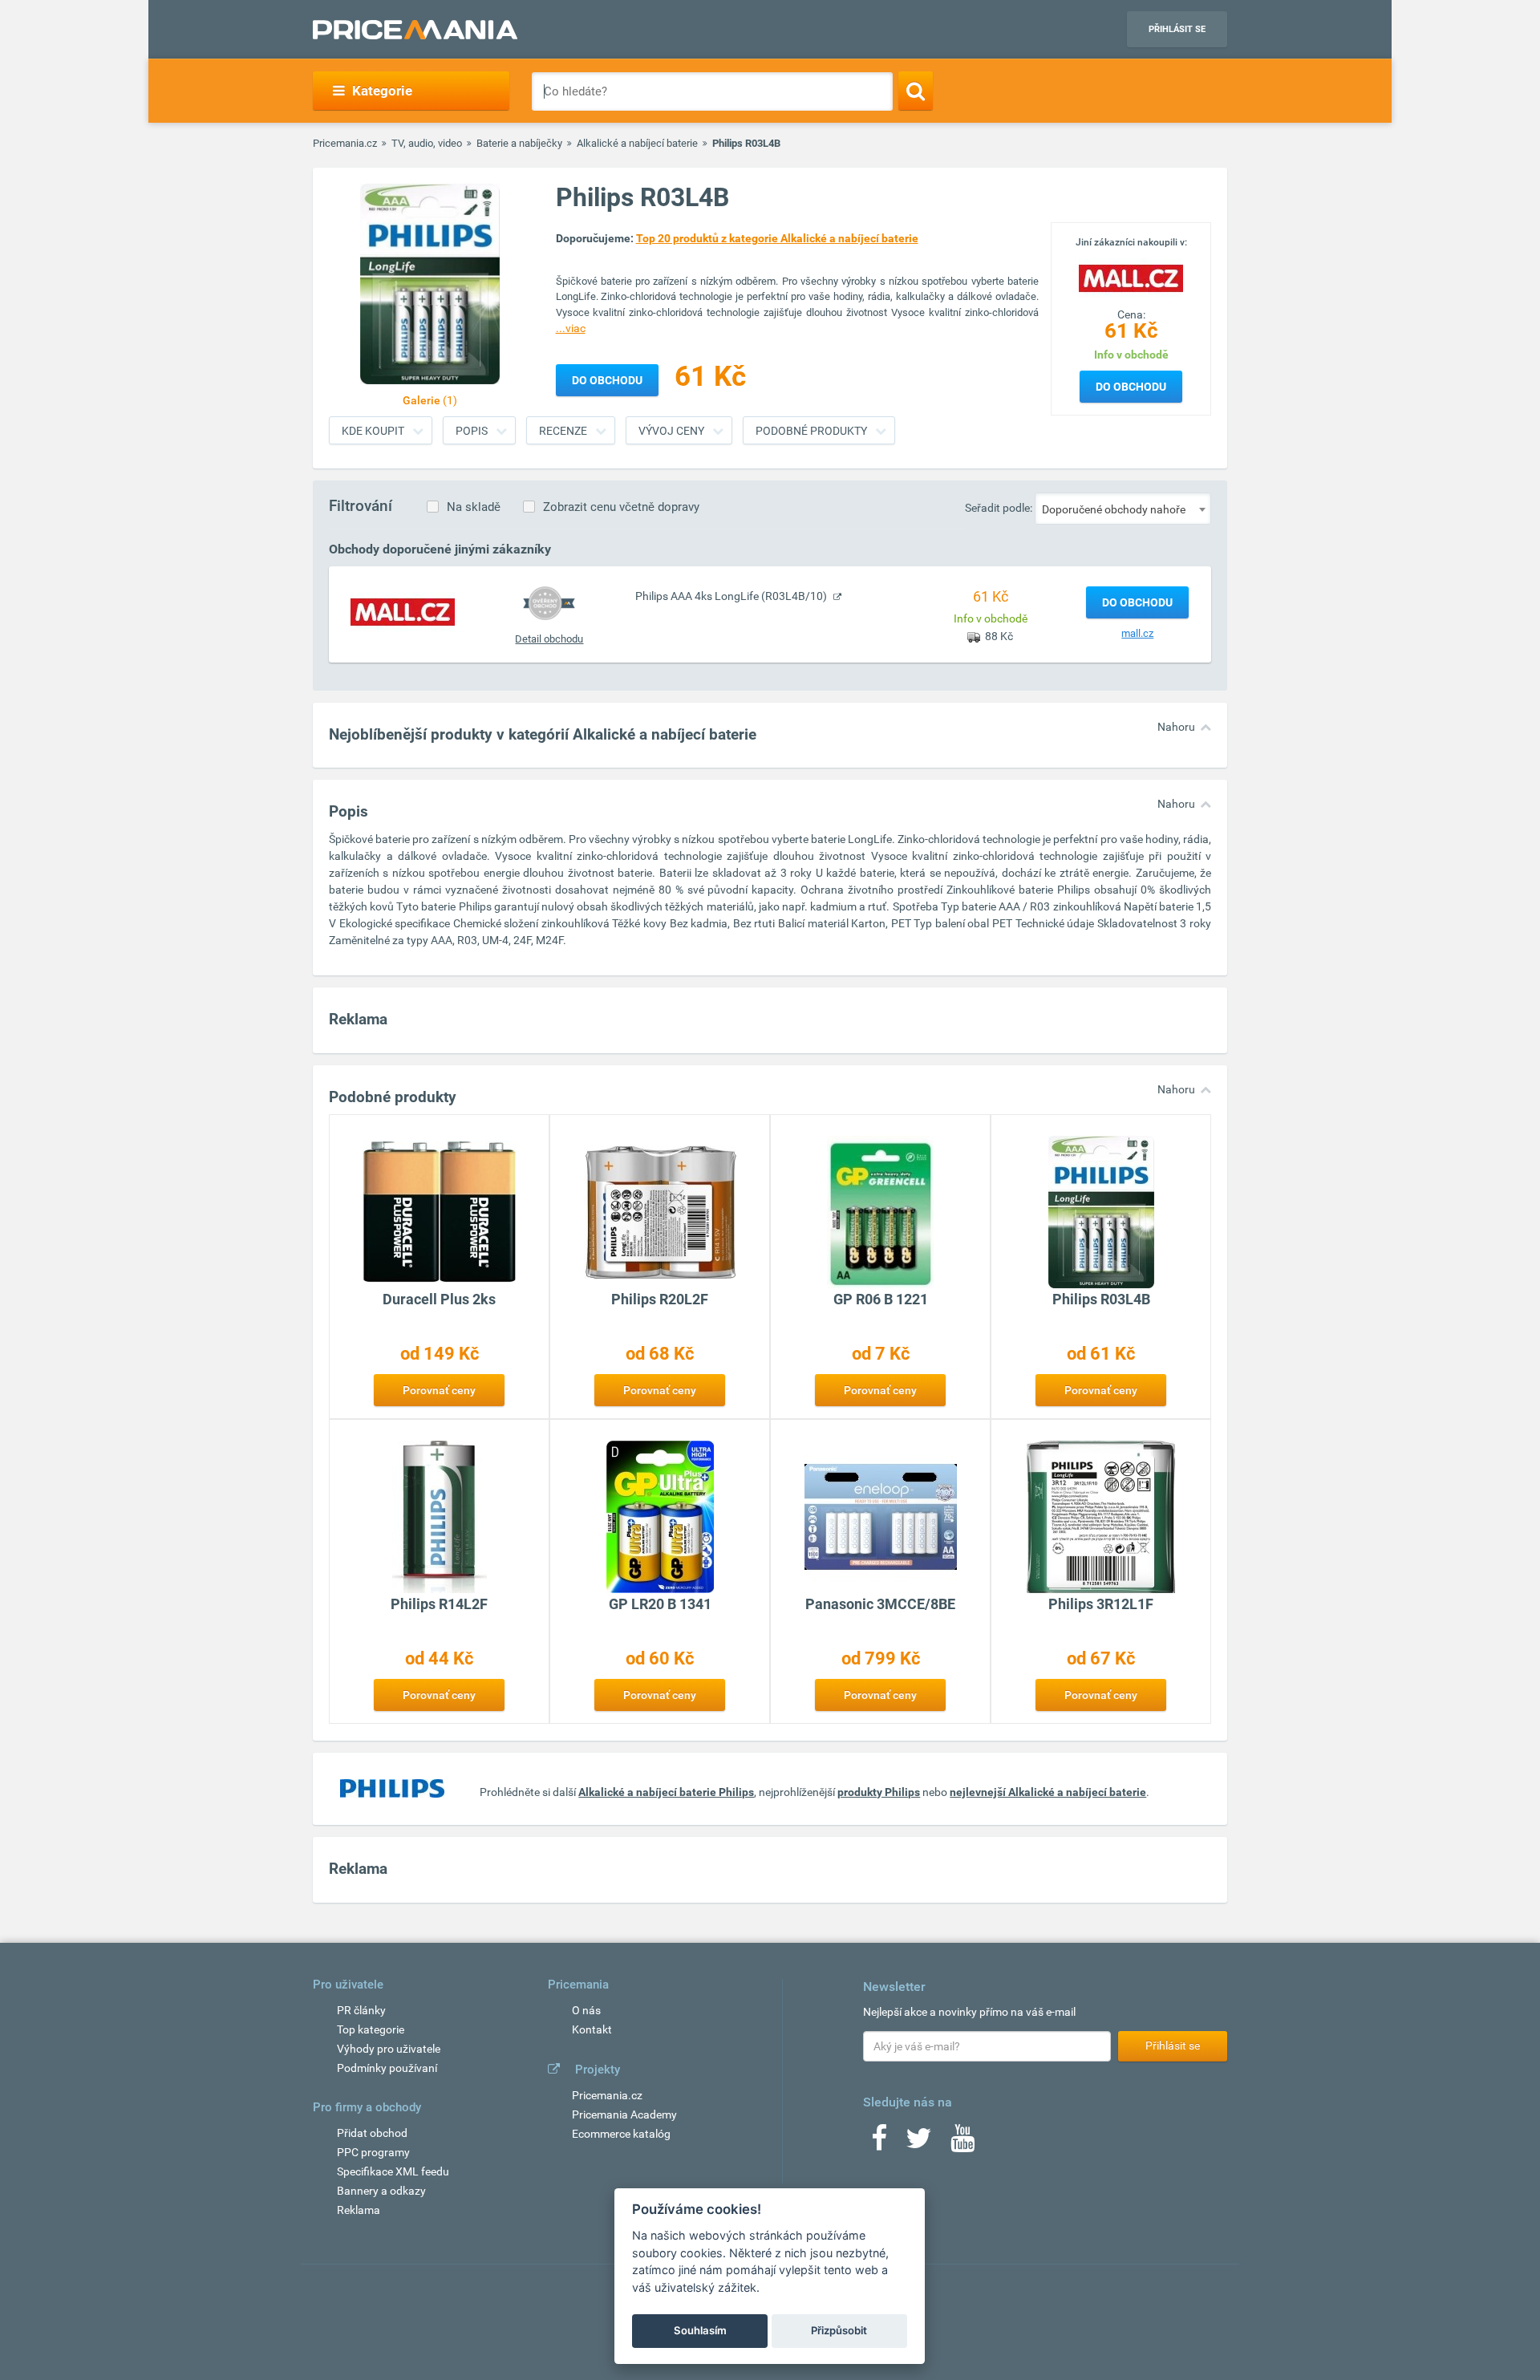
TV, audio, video (427, 143)
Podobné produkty (811, 431)
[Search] (916, 91)
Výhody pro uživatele (389, 2049)
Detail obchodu (549, 639)
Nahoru (1176, 727)
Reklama (359, 2210)
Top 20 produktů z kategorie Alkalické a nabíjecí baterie (777, 238)
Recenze (563, 431)
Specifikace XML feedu (393, 2171)
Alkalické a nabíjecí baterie (637, 143)
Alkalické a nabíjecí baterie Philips (666, 1792)
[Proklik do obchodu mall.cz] (403, 611)
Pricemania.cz (345, 143)
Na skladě (474, 507)
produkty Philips (879, 1792)
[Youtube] (962, 2143)
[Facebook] (879, 2143)
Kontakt (592, 2029)
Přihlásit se (1177, 29)
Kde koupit (373, 431)
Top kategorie (371, 2029)
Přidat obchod (372, 2133)
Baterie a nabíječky (519, 143)
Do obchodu (1131, 387)
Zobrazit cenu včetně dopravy (621, 507)
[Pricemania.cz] (415, 30)
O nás (586, 2010)
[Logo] (1131, 277)
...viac (571, 328)
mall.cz (1137, 633)
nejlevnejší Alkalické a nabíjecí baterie (1048, 1792)
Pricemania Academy (624, 2114)
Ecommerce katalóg (621, 2134)
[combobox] (1123, 509)
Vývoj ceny (671, 431)
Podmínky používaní (387, 2068)
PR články (361, 2010)
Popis (472, 431)
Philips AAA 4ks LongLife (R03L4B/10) (732, 596)
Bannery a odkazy (381, 2191)
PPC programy (373, 2152)
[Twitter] (919, 2143)
